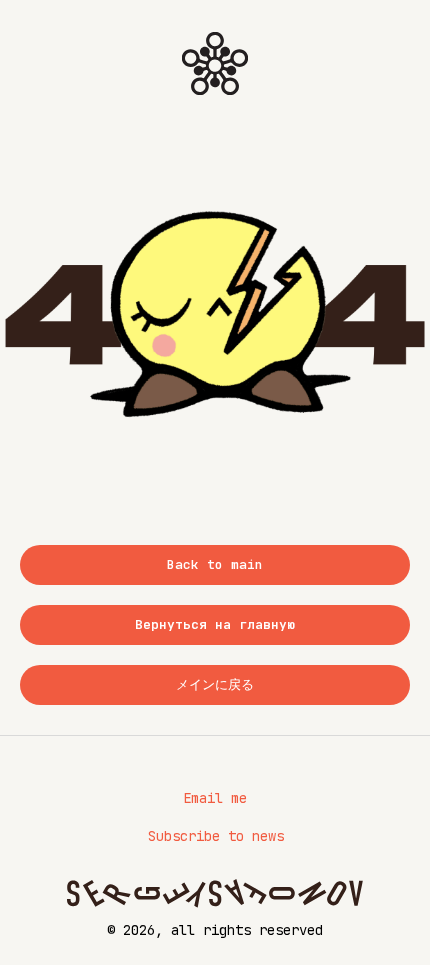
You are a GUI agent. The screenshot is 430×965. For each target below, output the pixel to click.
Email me (215, 798)
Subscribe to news (216, 836)
